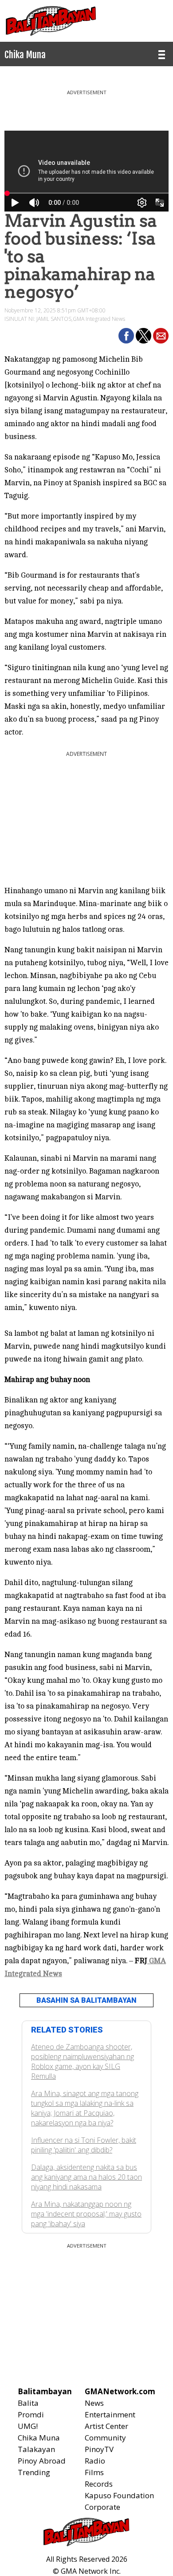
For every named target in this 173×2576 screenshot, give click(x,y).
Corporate (102, 2507)
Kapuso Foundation (119, 2495)
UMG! (28, 2426)
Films (94, 2472)
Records (99, 2484)
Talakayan (36, 2449)
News (94, 2403)
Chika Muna (39, 2438)
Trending (34, 2472)
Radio (95, 2461)
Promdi (31, 2414)
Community (105, 2438)
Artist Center (106, 2426)
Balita (28, 2403)
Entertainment (110, 2414)
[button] (126, 336)
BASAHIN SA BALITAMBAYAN (86, 2000)
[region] (86, 107)
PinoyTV (99, 2449)
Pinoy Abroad (42, 2461)
